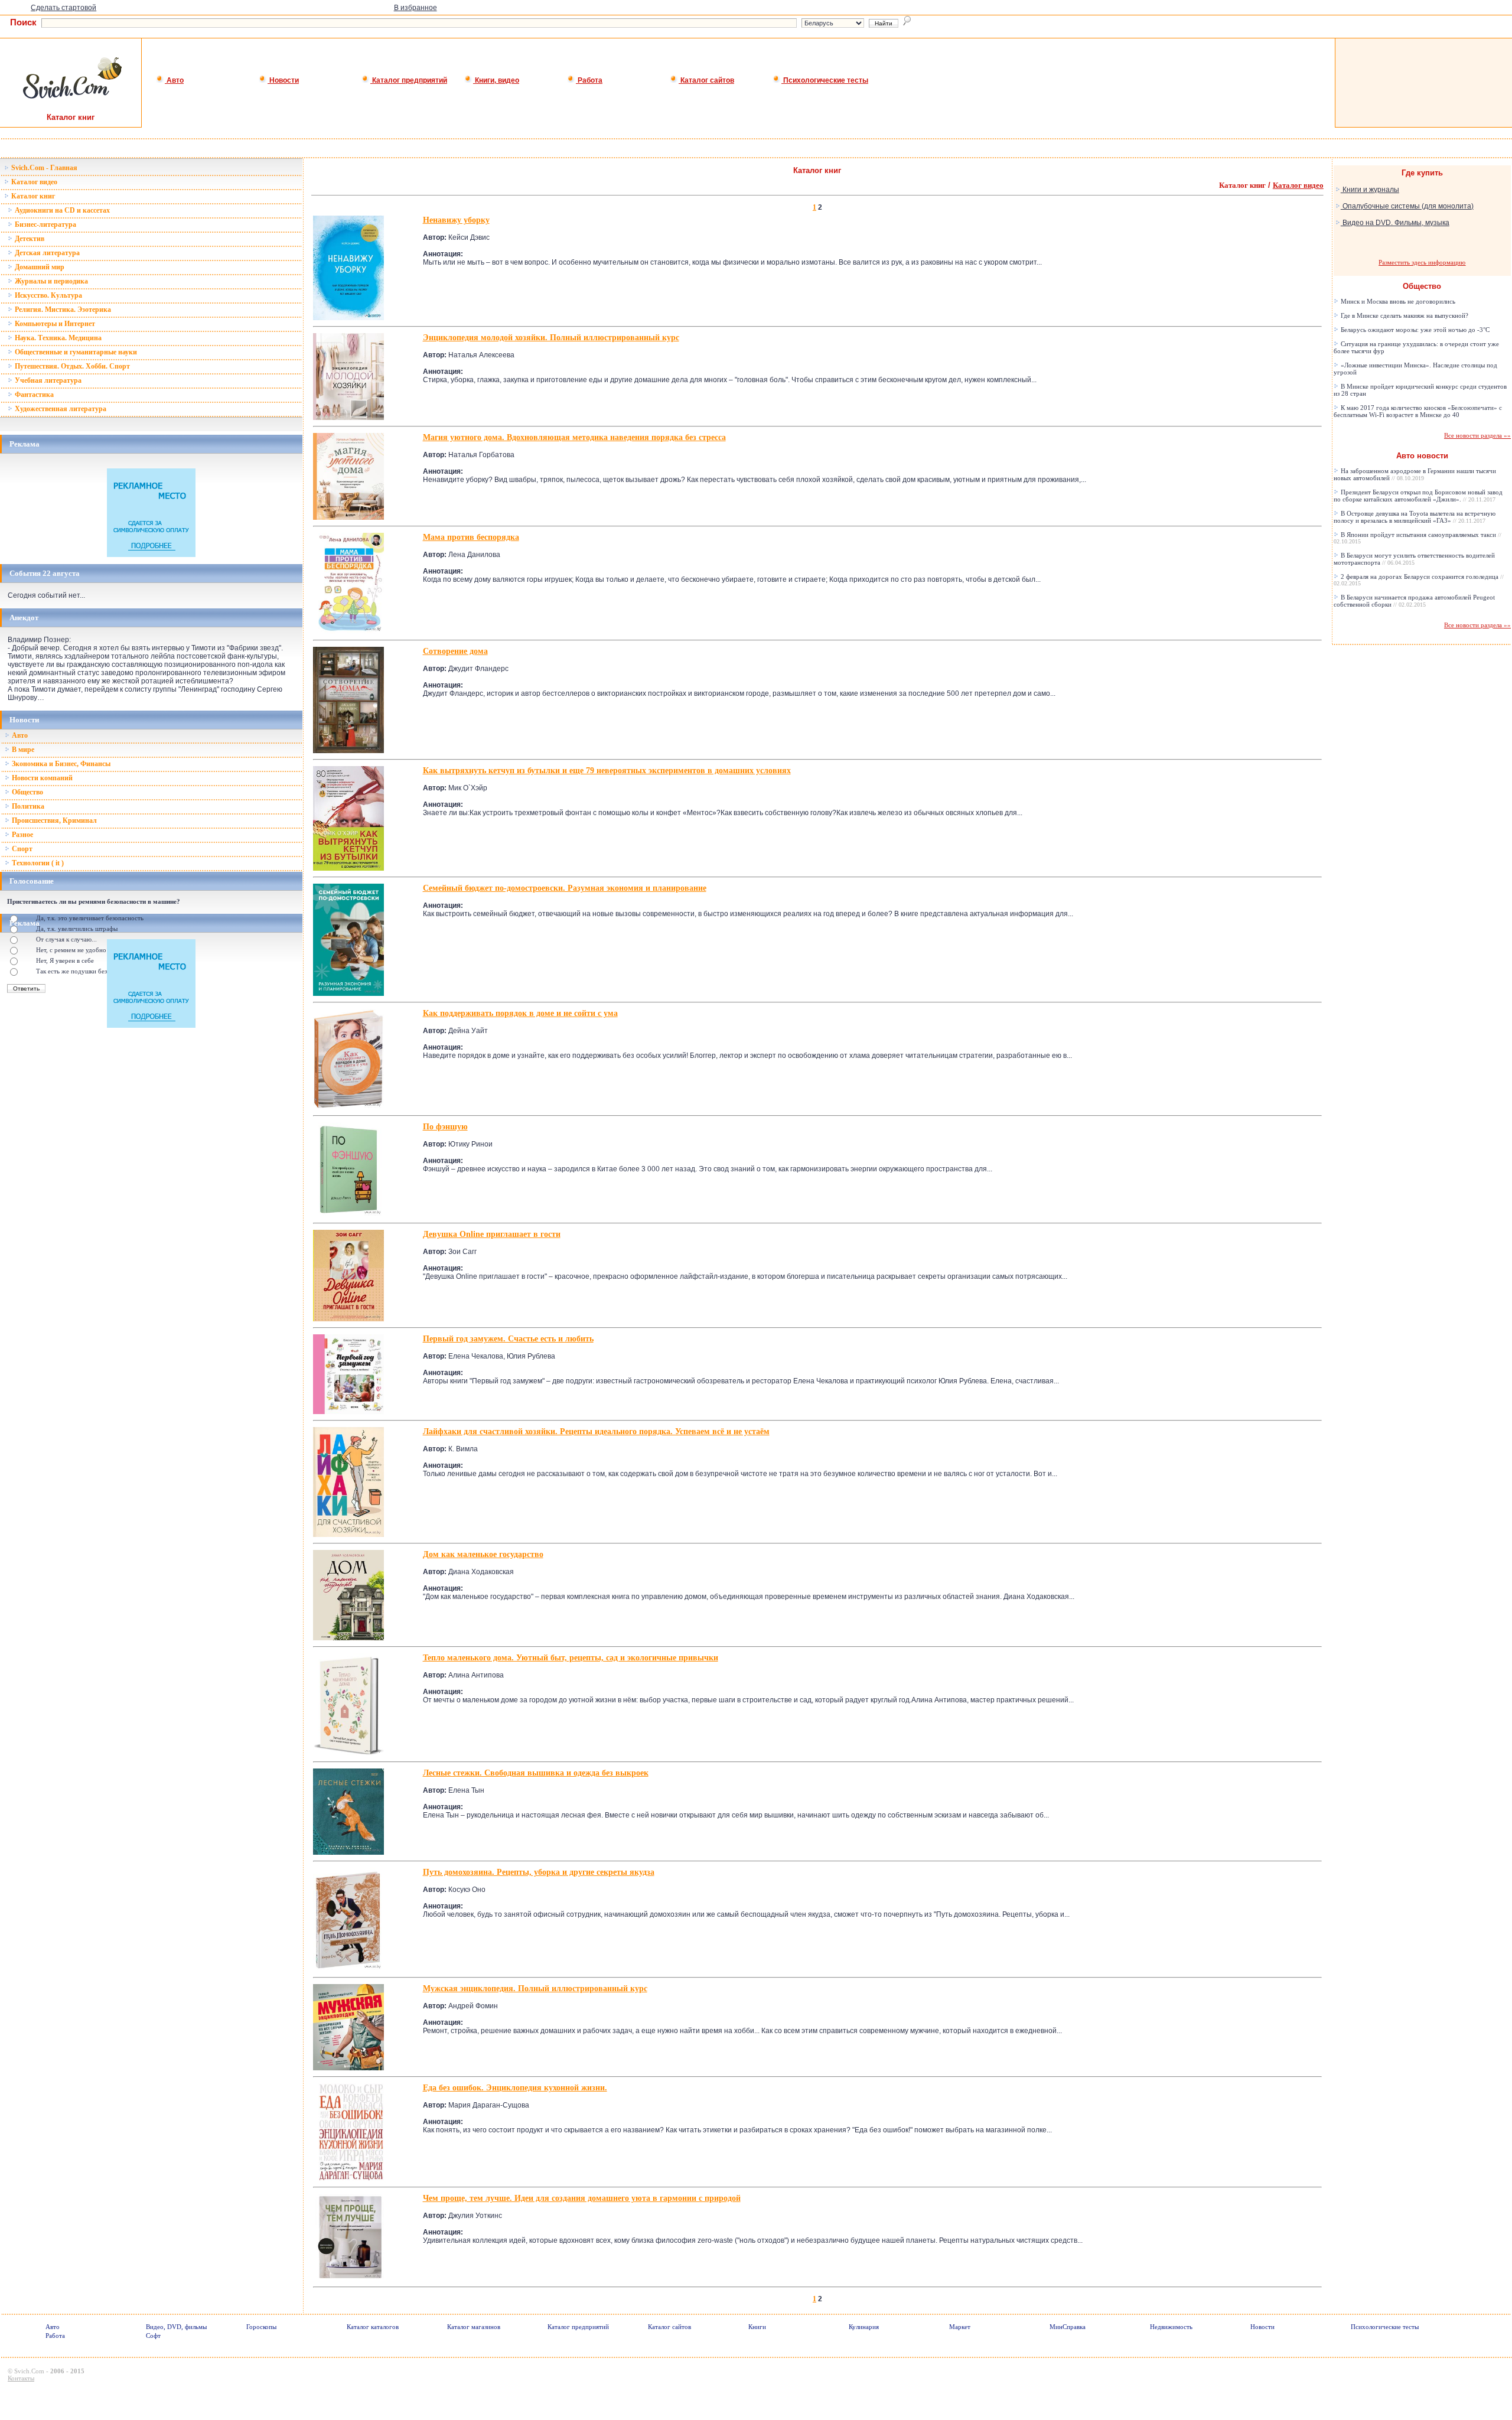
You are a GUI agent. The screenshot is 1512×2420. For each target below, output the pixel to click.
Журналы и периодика (50, 281)
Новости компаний (41, 778)
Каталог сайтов (706, 80)
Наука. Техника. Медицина (57, 338)
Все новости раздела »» (1477, 435)
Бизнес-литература (45, 224)
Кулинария (864, 2327)
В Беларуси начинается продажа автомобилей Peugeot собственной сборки (1414, 601)
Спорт (21, 849)
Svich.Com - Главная (43, 168)
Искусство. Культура (48, 295)
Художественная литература (60, 409)
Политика (27, 806)
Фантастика (33, 395)
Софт (153, 2336)
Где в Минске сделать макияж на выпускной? (1404, 315)
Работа (589, 80)
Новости (283, 80)
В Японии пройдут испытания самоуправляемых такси (1417, 538)
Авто (174, 80)
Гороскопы (261, 2327)
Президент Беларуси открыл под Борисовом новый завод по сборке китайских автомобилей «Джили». (1418, 496)
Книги (757, 2327)
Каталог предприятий (409, 80)
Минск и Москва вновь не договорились (1397, 301)
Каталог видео (33, 182)
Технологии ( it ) (37, 863)
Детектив (29, 239)
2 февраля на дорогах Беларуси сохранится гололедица (1419, 580)
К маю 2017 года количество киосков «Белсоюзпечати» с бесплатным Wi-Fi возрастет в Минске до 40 (1418, 411)
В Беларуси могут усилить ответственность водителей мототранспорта (1414, 559)
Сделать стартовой (63, 8)
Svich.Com (29, 2371)
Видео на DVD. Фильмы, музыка (1395, 223)
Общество (27, 792)
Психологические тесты (825, 80)
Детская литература (46, 253)
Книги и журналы (1370, 190)
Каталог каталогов (373, 2327)
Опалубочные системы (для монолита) (1407, 206)
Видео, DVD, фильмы (176, 2327)
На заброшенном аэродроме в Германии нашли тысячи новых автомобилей (1415, 474)
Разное (22, 835)
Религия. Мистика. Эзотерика (62, 310)
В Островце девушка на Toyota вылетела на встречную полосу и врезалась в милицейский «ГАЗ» (1415, 517)
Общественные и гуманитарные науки (75, 352)
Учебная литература (47, 380)
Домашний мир (39, 267)
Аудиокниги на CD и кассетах (61, 210)
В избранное (416, 8)
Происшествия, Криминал (53, 820)
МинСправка (1068, 2327)
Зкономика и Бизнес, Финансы (60, 764)
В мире (22, 750)
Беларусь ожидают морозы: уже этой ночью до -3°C (1414, 330)
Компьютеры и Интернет (54, 324)
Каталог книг (32, 196)
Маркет (960, 2327)
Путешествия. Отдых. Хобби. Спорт (71, 366)
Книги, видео (496, 80)
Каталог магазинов (474, 2327)
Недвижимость (1171, 2327)
